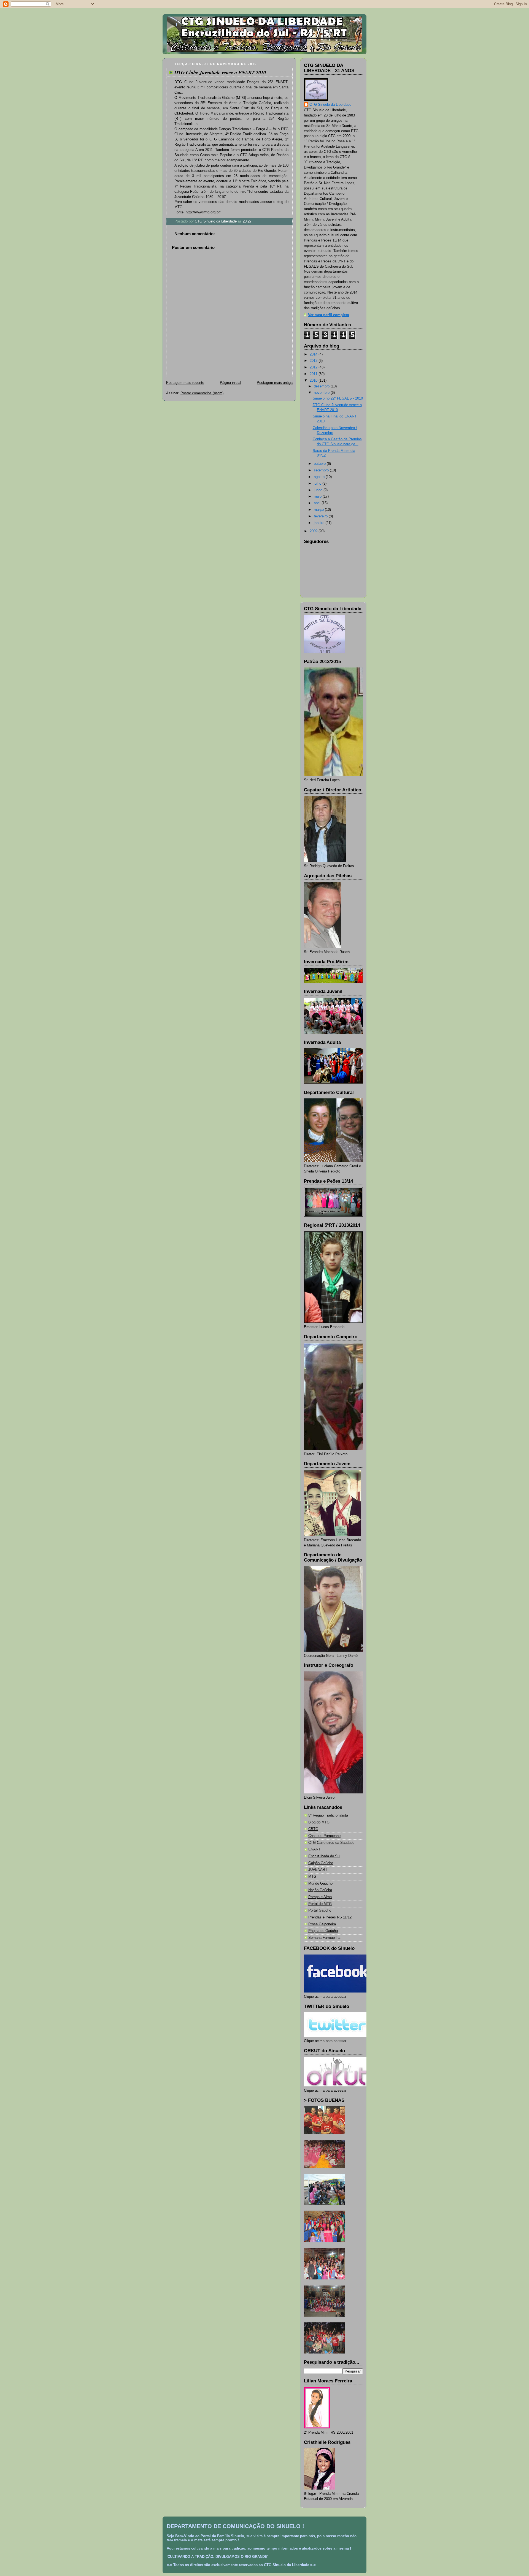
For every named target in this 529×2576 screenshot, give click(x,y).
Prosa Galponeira (322, 1924)
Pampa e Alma (320, 1897)
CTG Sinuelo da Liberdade (330, 105)
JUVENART (318, 1870)
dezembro (322, 386)
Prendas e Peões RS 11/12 (330, 1917)
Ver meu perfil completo (329, 315)
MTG (312, 1877)
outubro (320, 464)
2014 (314, 354)
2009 (314, 531)
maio (318, 496)
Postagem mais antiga (275, 383)
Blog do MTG (319, 1822)
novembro (322, 393)
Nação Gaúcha (320, 1890)
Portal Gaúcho (320, 1910)
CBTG (313, 1829)
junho (319, 490)
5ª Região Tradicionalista (328, 1815)
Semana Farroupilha (324, 1938)
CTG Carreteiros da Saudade (331, 1843)
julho (318, 484)
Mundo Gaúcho (320, 1883)
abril (318, 503)
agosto (320, 477)
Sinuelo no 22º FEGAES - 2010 (338, 398)
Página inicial (230, 383)
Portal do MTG (320, 1904)
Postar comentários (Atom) (202, 393)
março (319, 510)
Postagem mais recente (185, 383)
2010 (314, 381)
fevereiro (321, 516)
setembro (322, 470)
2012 (314, 367)
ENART (314, 1849)
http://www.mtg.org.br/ (203, 212)
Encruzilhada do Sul (324, 1856)
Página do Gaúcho (323, 1931)
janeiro (320, 523)
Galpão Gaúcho (321, 1863)
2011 (314, 374)
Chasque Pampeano (324, 1836)
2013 (314, 361)
